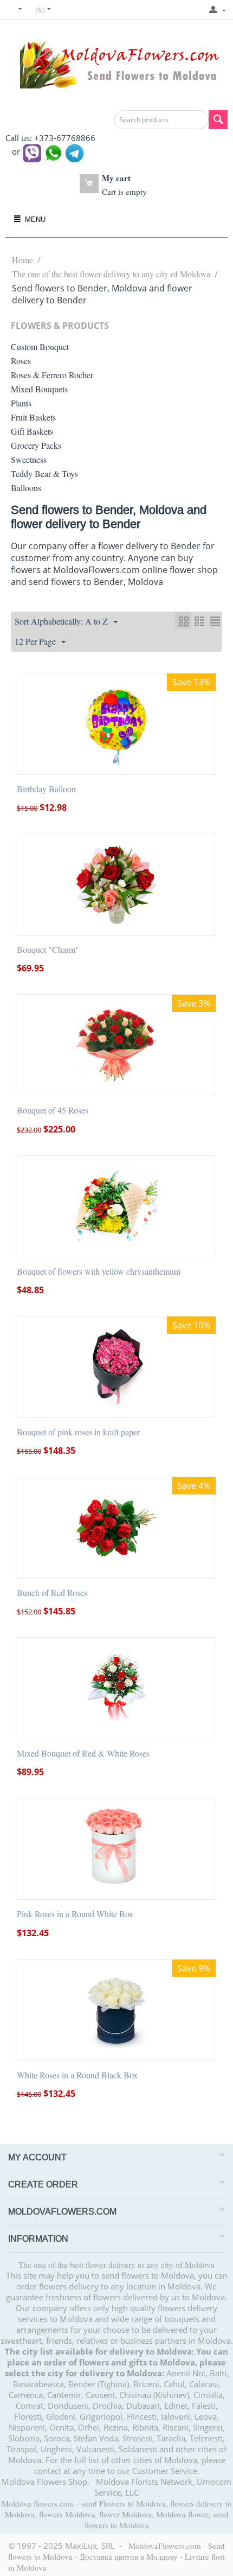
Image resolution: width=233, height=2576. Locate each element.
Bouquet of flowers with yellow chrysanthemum (99, 1271)
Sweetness (29, 459)
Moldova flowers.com (38, 2503)
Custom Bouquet (40, 346)
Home (22, 260)
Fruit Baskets (33, 417)
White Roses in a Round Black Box (77, 2075)
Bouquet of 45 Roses (53, 1110)
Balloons (26, 488)
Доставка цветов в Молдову (129, 2556)
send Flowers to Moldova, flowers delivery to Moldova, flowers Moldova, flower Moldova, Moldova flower (118, 2509)
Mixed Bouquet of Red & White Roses (83, 1753)
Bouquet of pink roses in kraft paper (78, 1432)
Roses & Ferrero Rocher (52, 375)
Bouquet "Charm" (48, 949)
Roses (21, 361)
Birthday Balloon (46, 789)
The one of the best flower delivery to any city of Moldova (111, 274)
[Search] (218, 120)
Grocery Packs (36, 445)
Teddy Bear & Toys (44, 473)
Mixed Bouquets (39, 389)
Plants (21, 403)
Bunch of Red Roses (52, 1592)
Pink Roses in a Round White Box (75, 1914)
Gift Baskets (32, 431)
